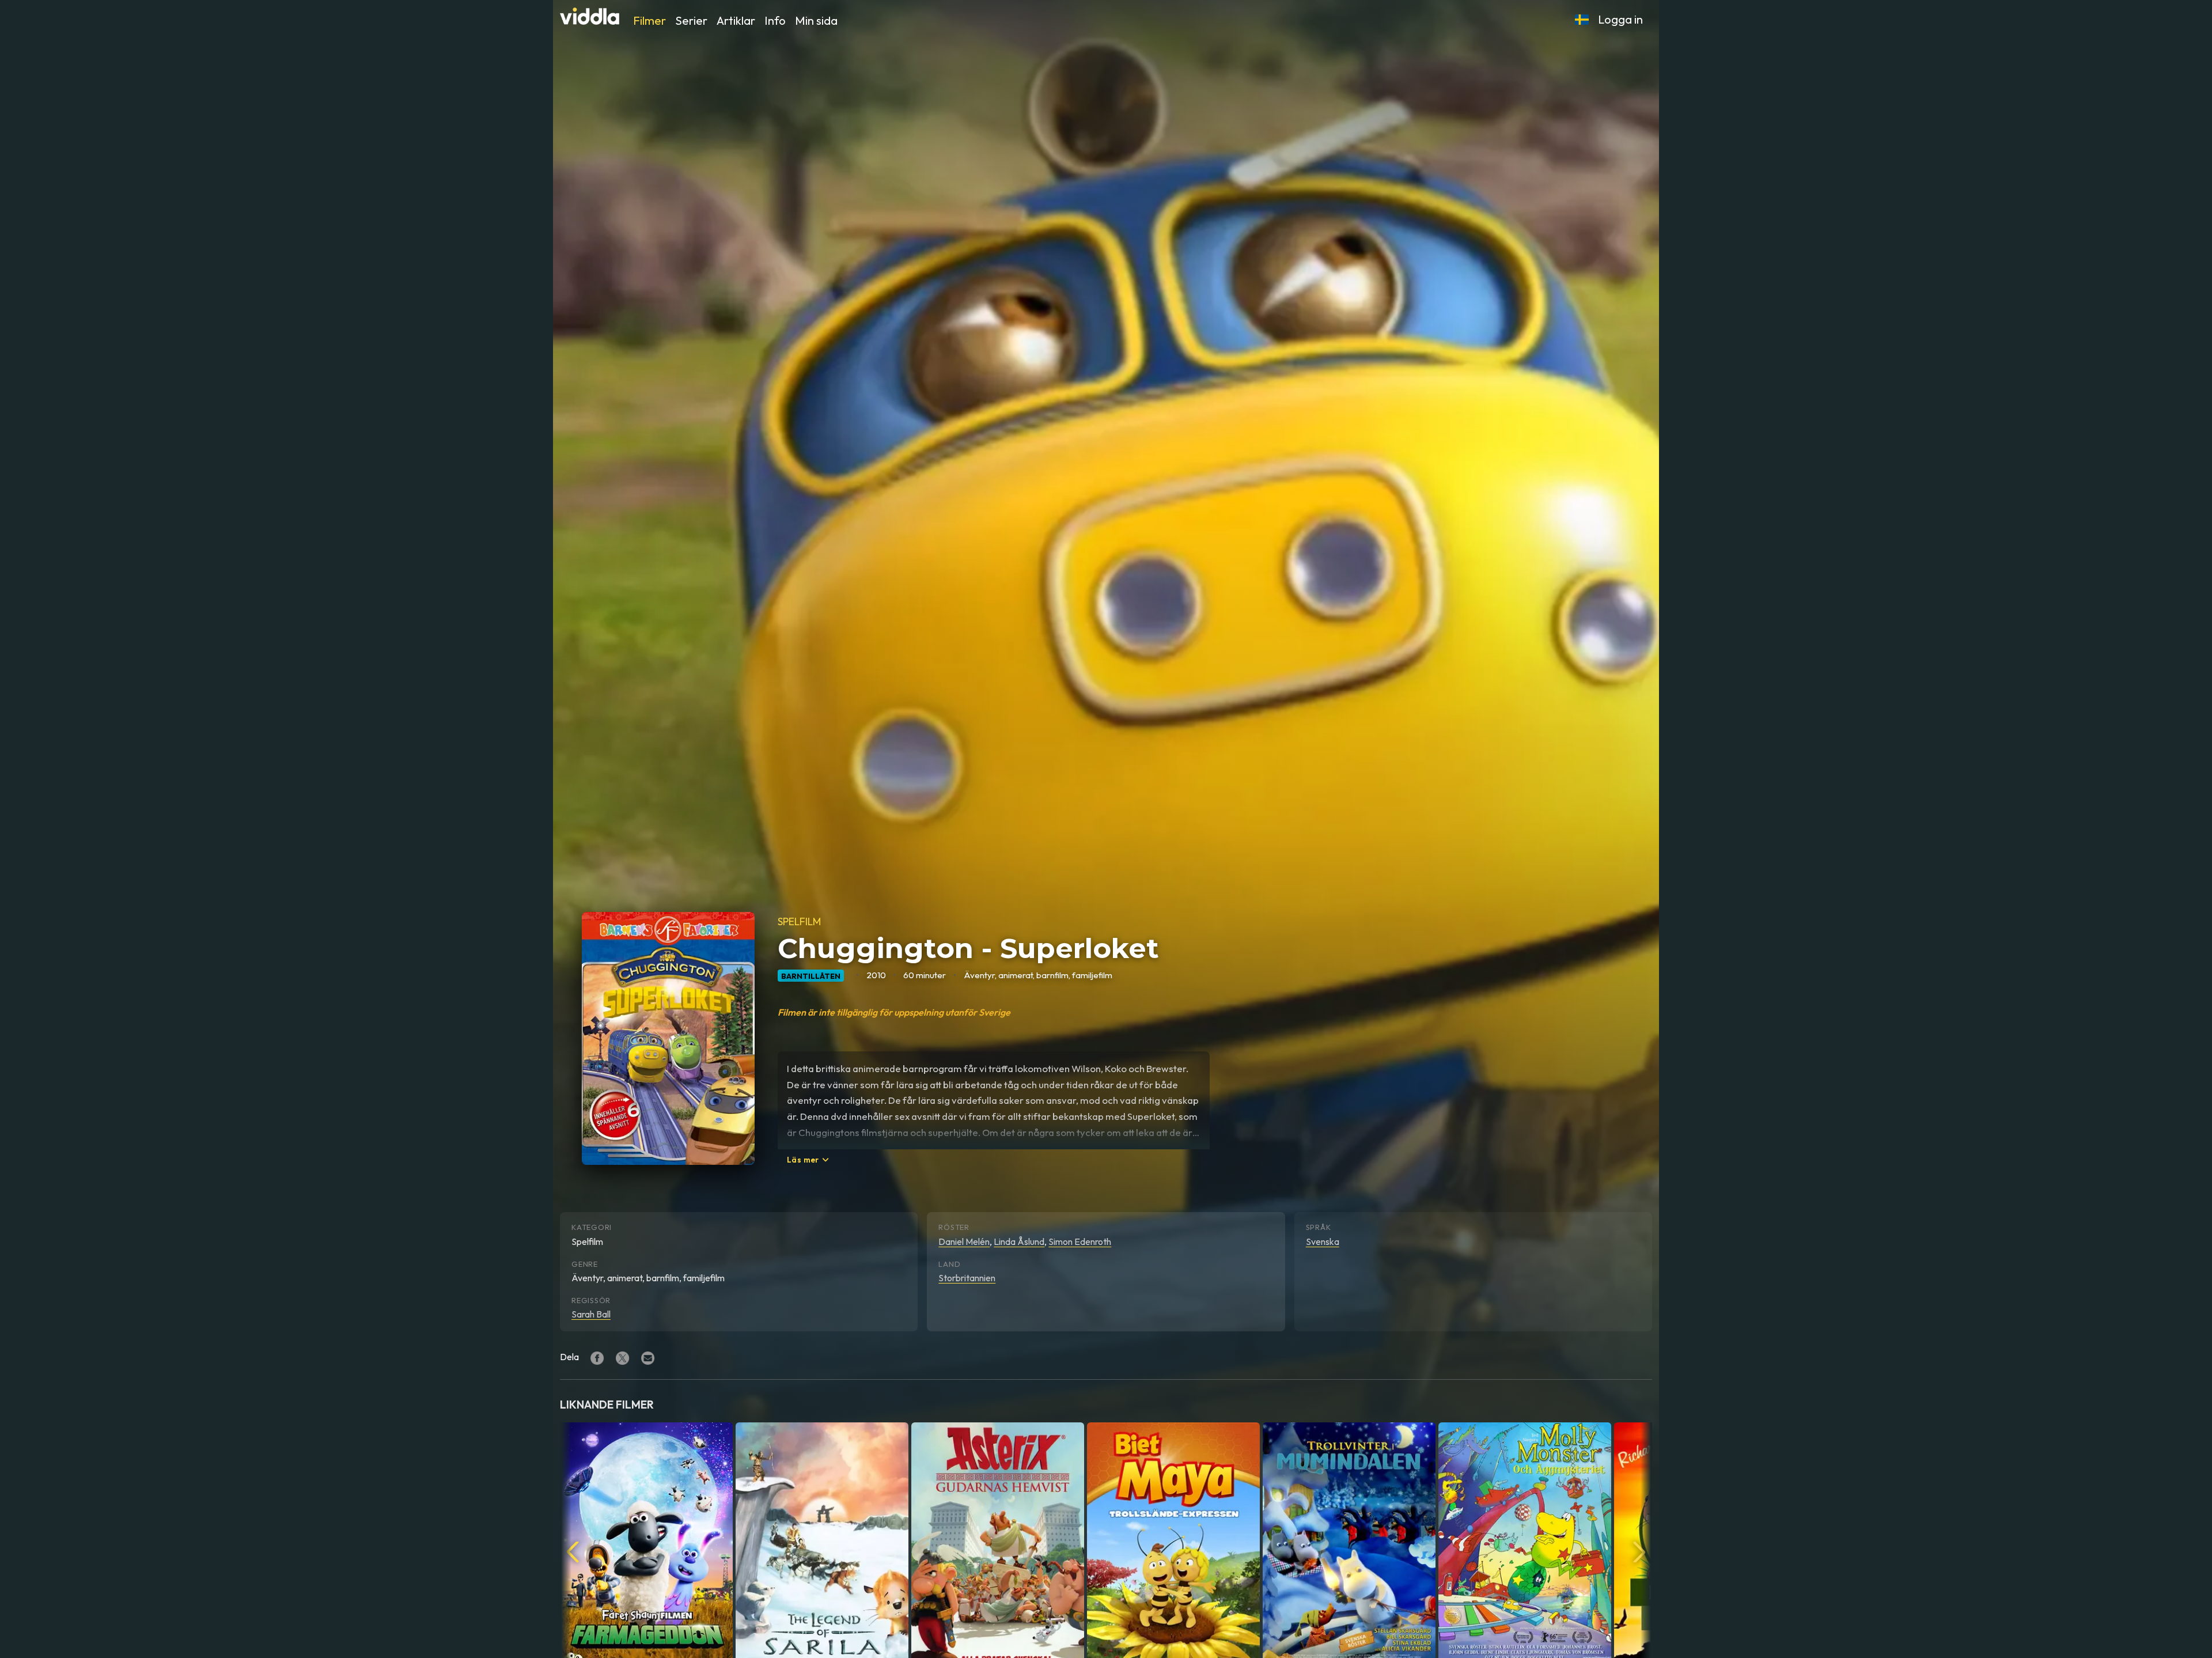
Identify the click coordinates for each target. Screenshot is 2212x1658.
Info (775, 20)
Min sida (816, 20)
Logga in (1620, 19)
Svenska (1323, 1241)
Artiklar (736, 20)
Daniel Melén (964, 1241)
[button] (1582, 20)
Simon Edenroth (1080, 1241)
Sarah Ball (591, 1314)
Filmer (649, 20)
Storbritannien (967, 1278)
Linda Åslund (1019, 1241)
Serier (691, 20)
